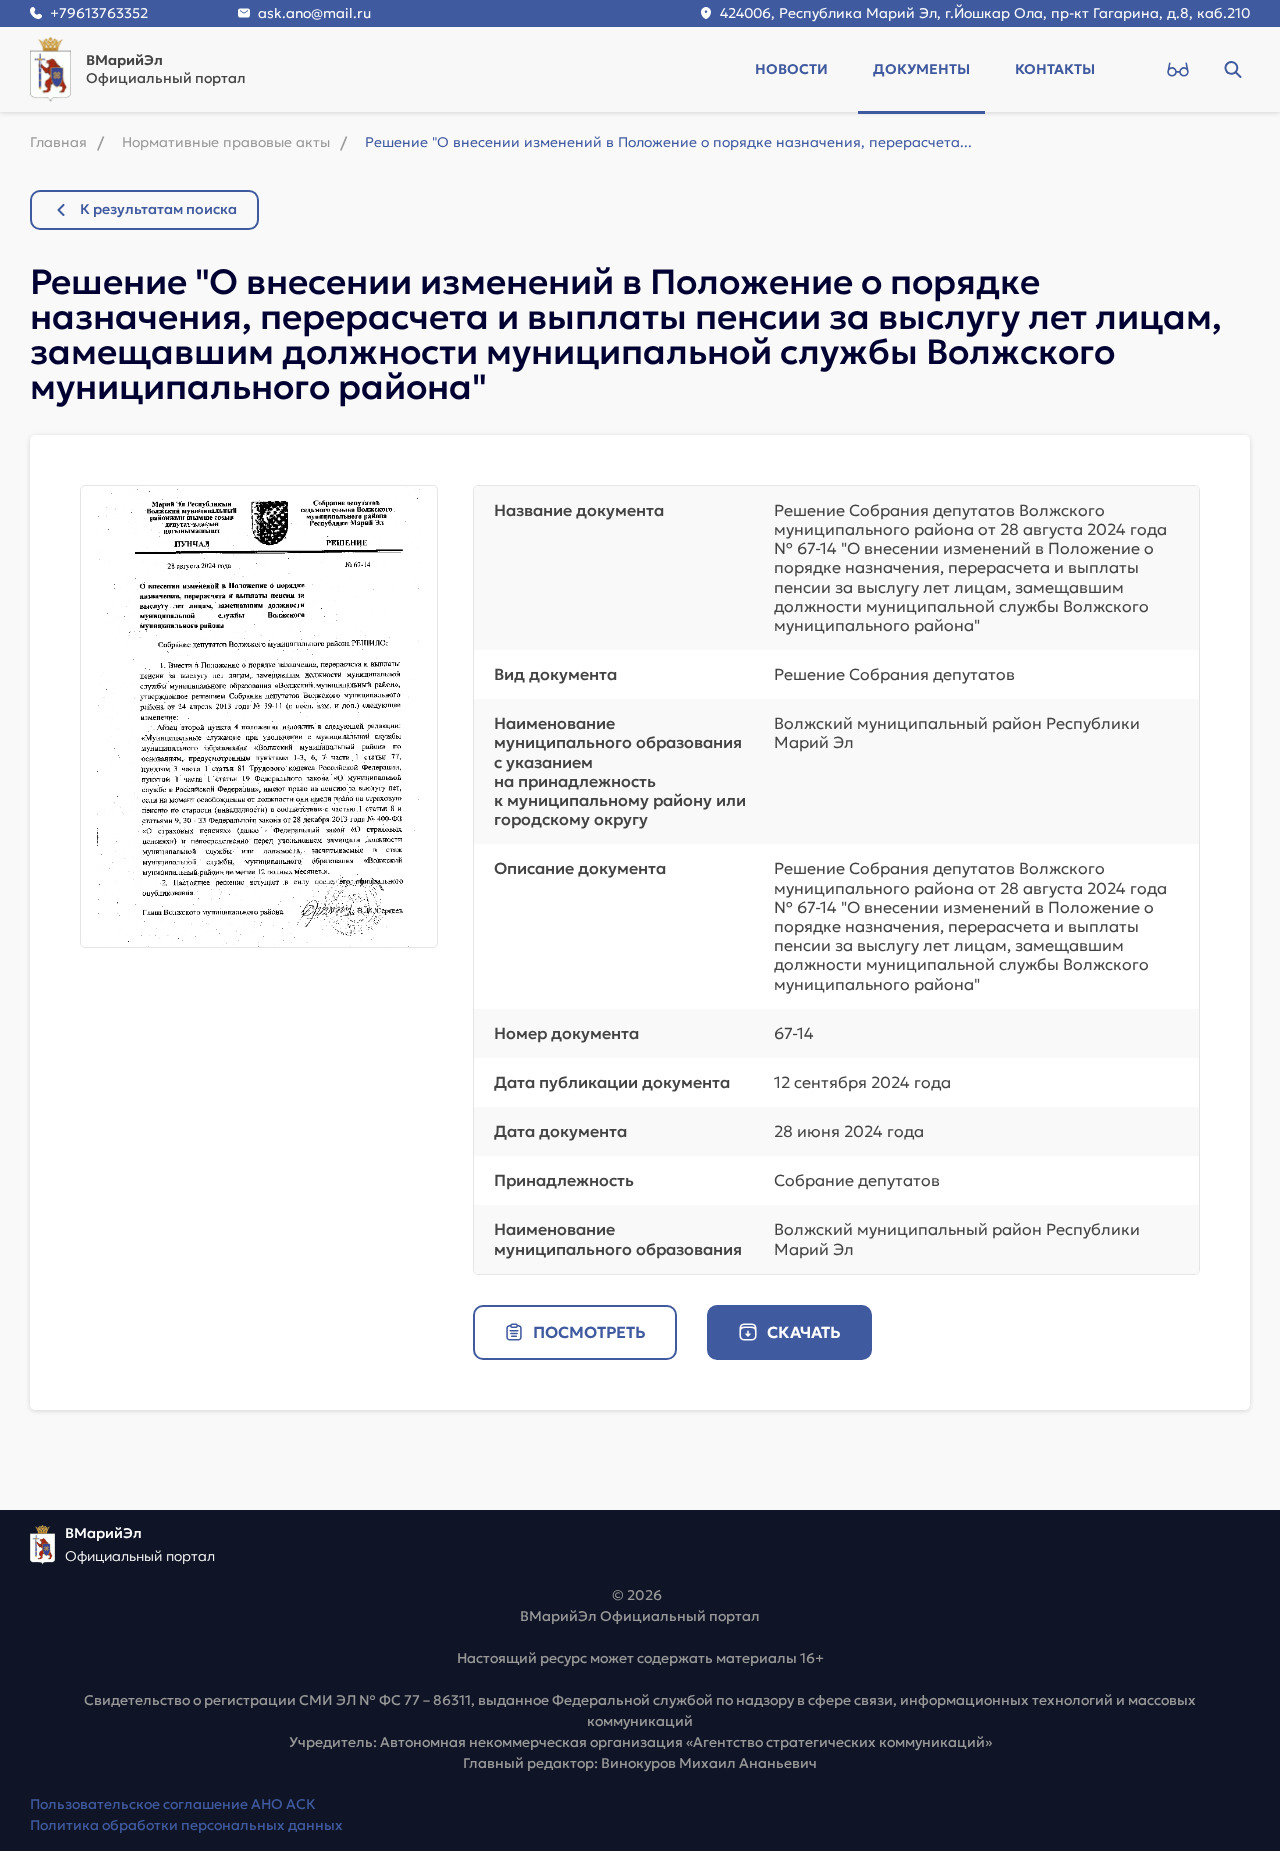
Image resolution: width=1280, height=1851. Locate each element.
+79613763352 (99, 13)
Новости (791, 69)
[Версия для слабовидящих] (1177, 69)
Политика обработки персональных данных (186, 1825)
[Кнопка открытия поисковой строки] (1232, 69)
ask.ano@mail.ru (314, 13)
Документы (921, 69)
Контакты (1055, 69)
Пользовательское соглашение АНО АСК (173, 1804)
